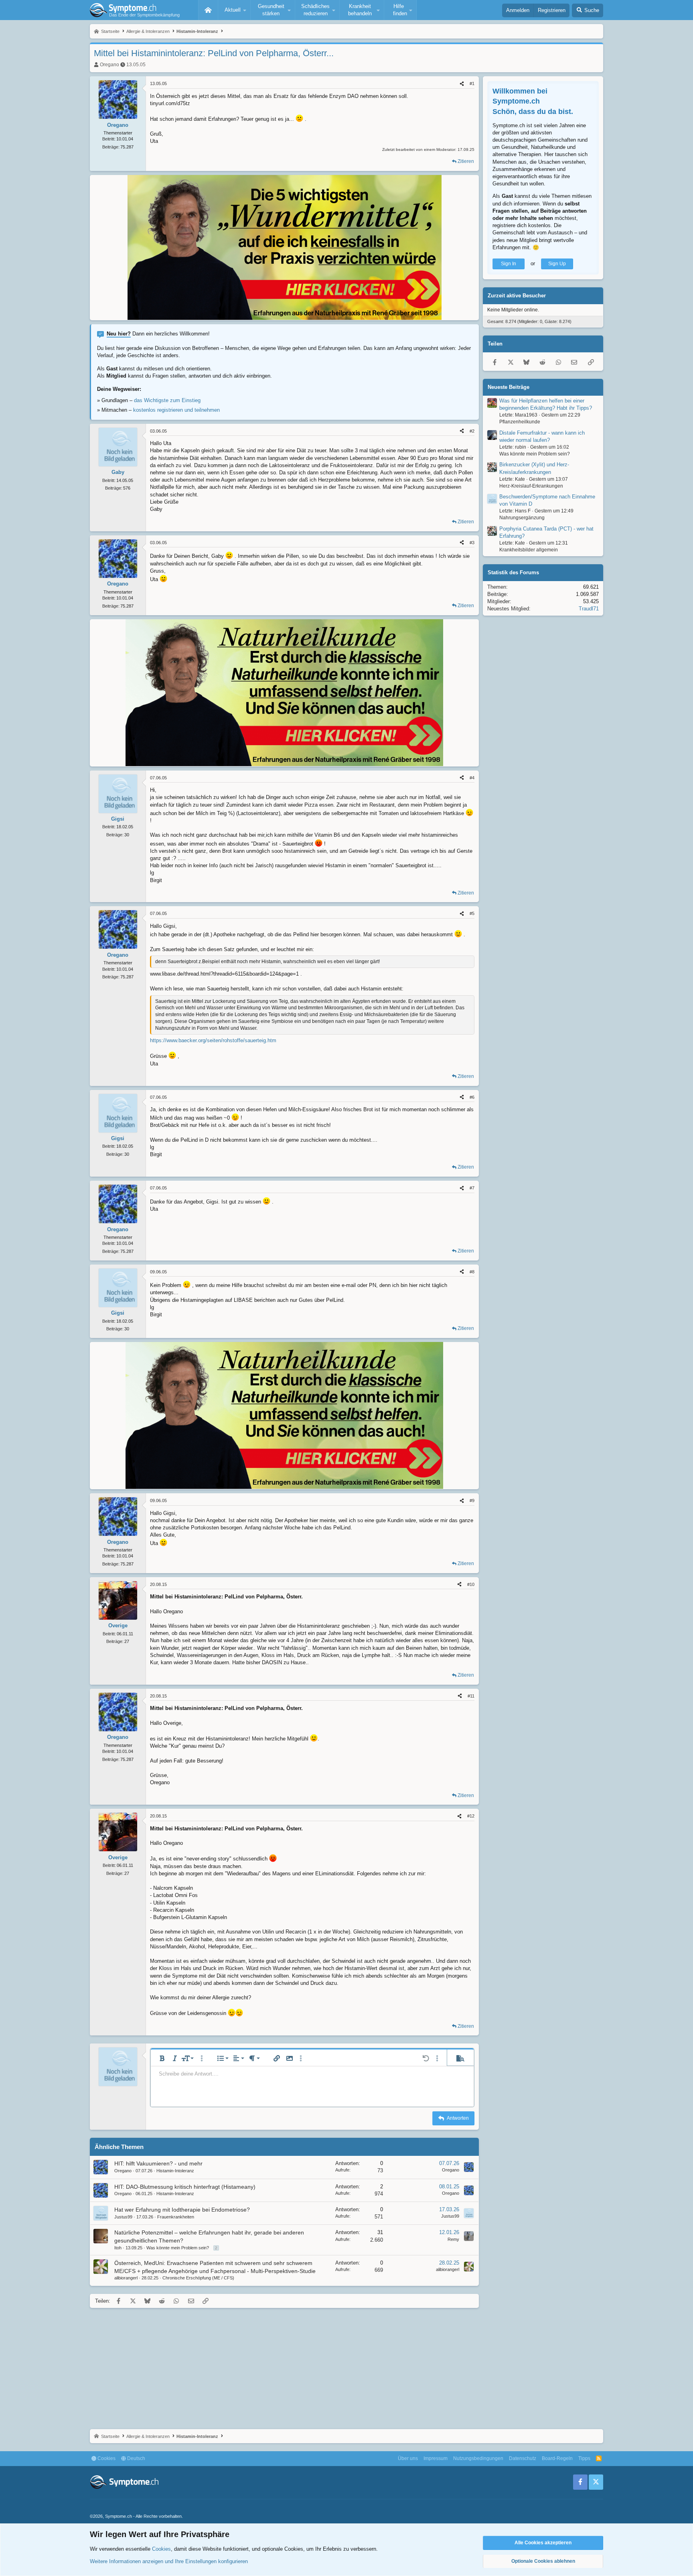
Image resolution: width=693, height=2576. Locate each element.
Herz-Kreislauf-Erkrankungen (531, 486)
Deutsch (136, 2458)
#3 (472, 543)
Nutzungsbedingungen (478, 2458)
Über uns (408, 2458)
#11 (471, 1696)
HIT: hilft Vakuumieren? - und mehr (158, 2163)
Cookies (106, 2458)
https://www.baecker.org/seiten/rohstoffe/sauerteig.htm (213, 1040)
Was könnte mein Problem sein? (178, 2248)
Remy (453, 2239)
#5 (472, 913)
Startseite (208, 10)
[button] (234, 10)
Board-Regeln (557, 2458)
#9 (472, 1500)
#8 (472, 1272)
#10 (471, 1584)
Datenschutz (523, 2458)
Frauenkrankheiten (176, 2217)
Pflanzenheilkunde (520, 422)
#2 (472, 431)
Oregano (109, 65)
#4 (472, 778)
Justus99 (123, 2217)
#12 (471, 1816)
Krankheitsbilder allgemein (529, 550)
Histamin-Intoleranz (175, 2171)
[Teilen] (462, 84)
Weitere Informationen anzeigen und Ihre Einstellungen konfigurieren (169, 2561)
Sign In (509, 264)
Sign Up (557, 264)
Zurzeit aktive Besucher (517, 296)
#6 (472, 1097)
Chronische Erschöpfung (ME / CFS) (198, 2278)
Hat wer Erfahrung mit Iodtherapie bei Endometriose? (182, 2210)
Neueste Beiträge (509, 387)
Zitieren (466, 161)
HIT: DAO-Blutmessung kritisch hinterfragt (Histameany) (185, 2187)
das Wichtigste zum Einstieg (167, 400)
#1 (472, 83)
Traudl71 (589, 609)
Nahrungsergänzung (522, 518)
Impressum (436, 2458)
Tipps (584, 2458)
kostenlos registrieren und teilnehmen (176, 410)
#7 (472, 1188)
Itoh (118, 2248)
